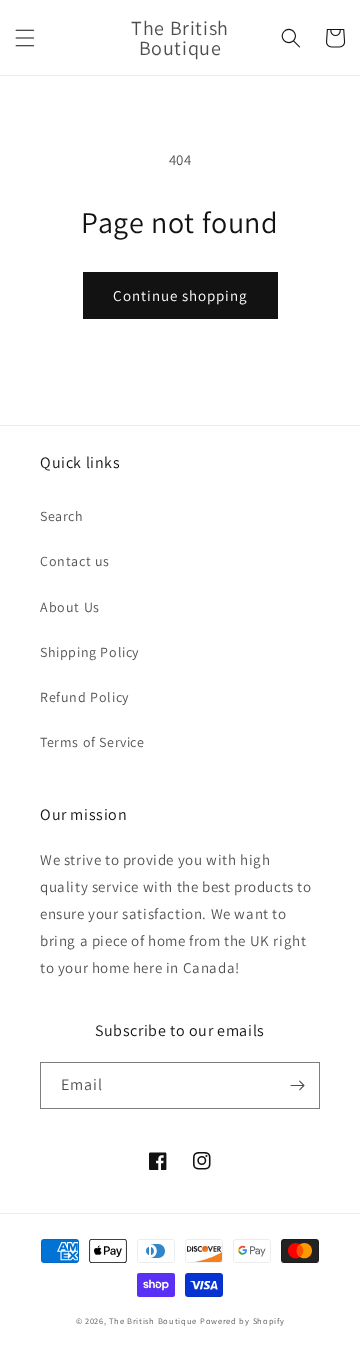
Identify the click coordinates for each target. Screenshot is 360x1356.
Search (62, 516)
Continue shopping (180, 295)
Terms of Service (92, 742)
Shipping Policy (89, 652)
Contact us (75, 561)
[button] (25, 38)
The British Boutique (154, 1320)
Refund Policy (84, 697)
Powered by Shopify (242, 1320)
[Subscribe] (297, 1085)
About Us (70, 607)
